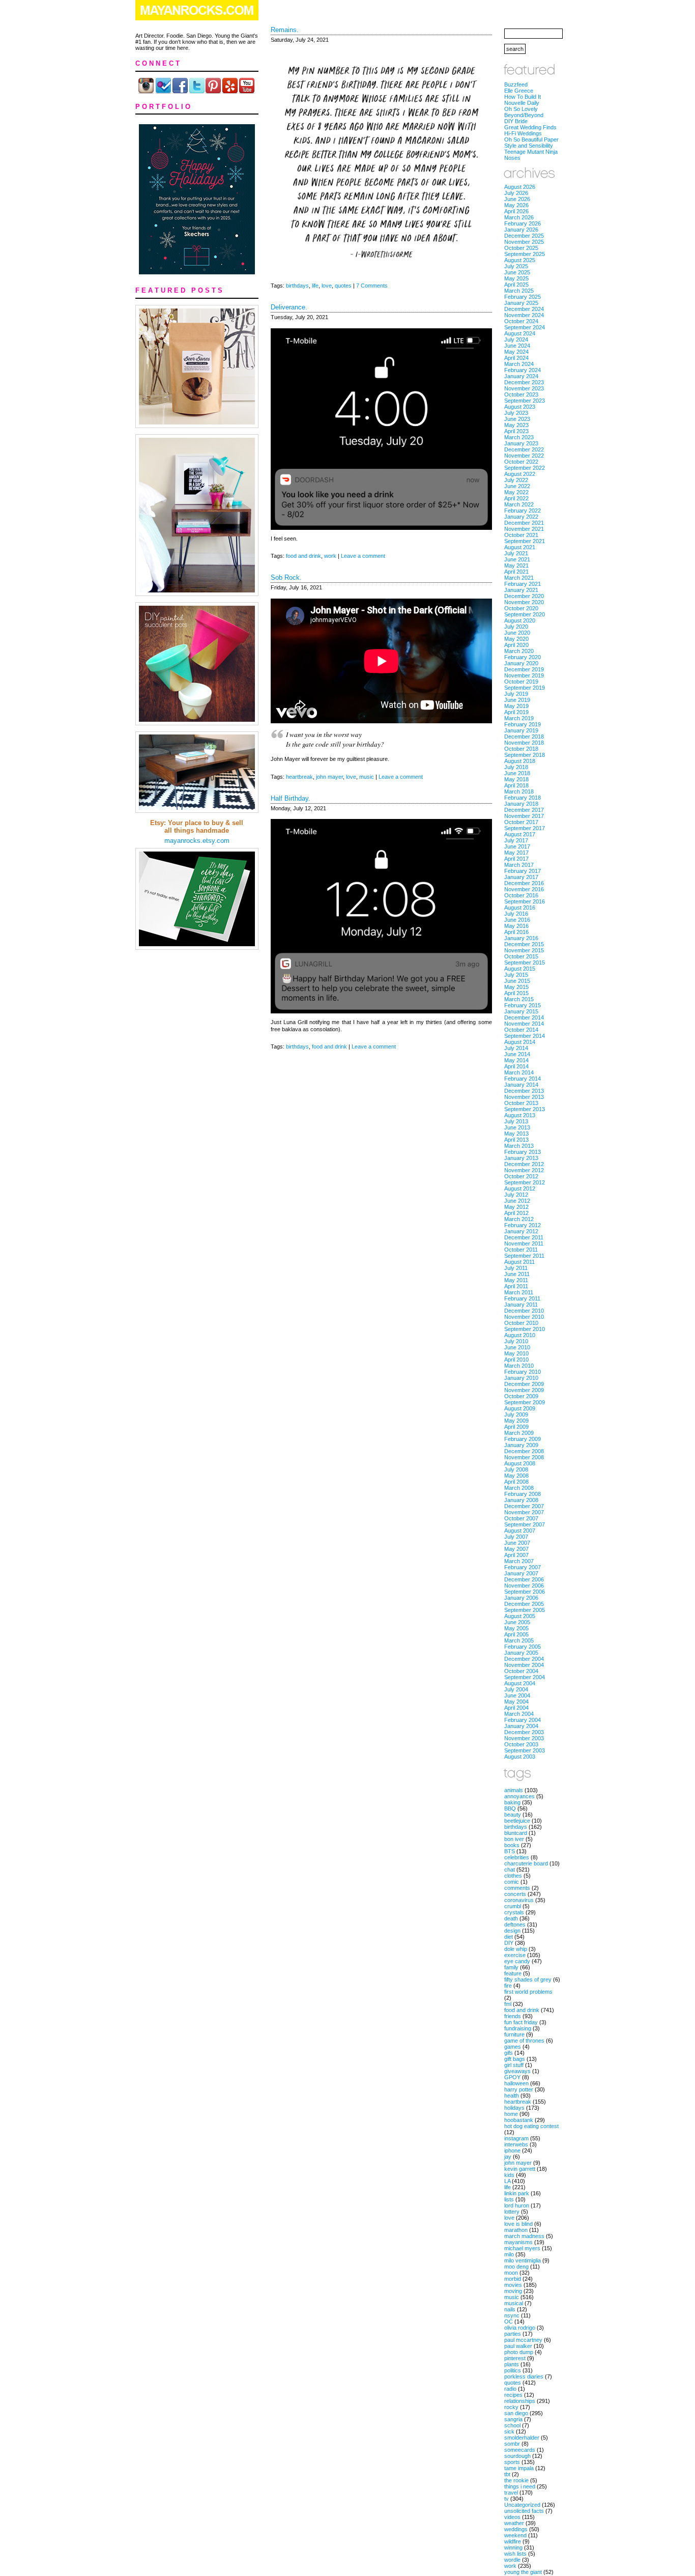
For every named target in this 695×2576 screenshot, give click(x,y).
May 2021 (516, 565)
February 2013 (523, 1152)
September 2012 (525, 1182)
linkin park (517, 2193)
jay (508, 2157)
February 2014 (523, 1079)
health (512, 2096)
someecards (520, 2450)
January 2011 (521, 1305)
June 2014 (517, 1054)
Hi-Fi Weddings (523, 133)
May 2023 (516, 425)
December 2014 (524, 1017)
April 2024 (516, 358)
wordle (512, 2560)
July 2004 (516, 1689)
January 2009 (521, 1445)
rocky (511, 2407)
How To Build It (523, 97)
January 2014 (521, 1085)
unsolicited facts (524, 2511)
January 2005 (521, 1653)
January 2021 (521, 590)
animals (514, 1790)
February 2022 (523, 511)
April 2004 (516, 1708)
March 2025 (519, 291)
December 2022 (524, 449)
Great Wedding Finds (530, 127)
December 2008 (524, 1451)
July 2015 (516, 975)
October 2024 (521, 321)
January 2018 (521, 804)
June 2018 (517, 773)
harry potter (519, 2089)
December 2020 (524, 596)
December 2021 (524, 523)
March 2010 (519, 1366)
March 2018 (519, 791)
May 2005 (516, 1628)
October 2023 (521, 394)
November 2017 (524, 816)
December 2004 (524, 1659)
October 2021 (521, 535)
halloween (516, 2083)
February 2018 (523, 798)
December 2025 (524, 236)
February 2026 (523, 223)
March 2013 (519, 1146)
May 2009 (516, 1421)
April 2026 (516, 211)
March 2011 (519, 1292)
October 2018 (521, 749)
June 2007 (517, 1543)
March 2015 (519, 999)
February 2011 (522, 1298)
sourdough (517, 2456)
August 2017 (520, 834)
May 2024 (516, 352)
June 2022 (517, 486)
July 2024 (516, 339)
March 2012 (519, 1219)
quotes (343, 286)
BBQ (510, 1808)
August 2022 (520, 474)
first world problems (528, 1992)
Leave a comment (363, 556)
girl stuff (514, 2065)
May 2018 (516, 779)
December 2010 (524, 1311)
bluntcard (516, 1833)
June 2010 (517, 1347)
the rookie (516, 2480)
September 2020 (525, 614)
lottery (512, 2212)
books (512, 1845)
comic (512, 1882)
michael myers (522, 2248)
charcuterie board (526, 1863)
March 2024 (519, 364)
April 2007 (516, 1555)
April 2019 (516, 712)
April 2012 (516, 1213)
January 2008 (521, 1500)
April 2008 (516, 1482)
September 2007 (525, 1524)
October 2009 (521, 1396)
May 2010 (516, 1353)
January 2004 (521, 1726)
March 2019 (519, 718)
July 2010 (516, 1341)
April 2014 (516, 1066)
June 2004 (517, 1695)
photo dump (519, 2352)
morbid (513, 2279)
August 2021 (520, 547)
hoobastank (519, 2120)
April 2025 (516, 285)
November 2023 (524, 388)
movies (513, 2285)
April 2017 (516, 859)
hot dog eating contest (531, 2126)
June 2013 (517, 1127)
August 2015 (520, 969)
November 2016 (524, 889)
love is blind (518, 2224)
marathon (516, 2230)
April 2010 (516, 1360)
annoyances (519, 1796)
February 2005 (523, 1647)
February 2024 (523, 370)
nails (510, 2309)
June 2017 (517, 846)
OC (509, 2322)
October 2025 (521, 248)
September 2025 (525, 254)
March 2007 (519, 1561)
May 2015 (516, 987)
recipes (513, 2395)
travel (511, 2493)
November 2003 (524, 1738)
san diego (516, 2413)
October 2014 (521, 1030)
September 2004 (525, 1677)
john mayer (329, 777)
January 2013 (521, 1158)
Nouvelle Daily (522, 103)
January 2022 (521, 517)
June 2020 (517, 633)
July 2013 (516, 1121)
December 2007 (524, 1506)
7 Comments (372, 286)
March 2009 (519, 1433)
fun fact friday (521, 2022)
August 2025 (520, 260)
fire (508, 1986)
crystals (514, 1912)
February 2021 (523, 584)
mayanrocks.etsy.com (197, 841)
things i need (520, 2486)
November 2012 (524, 1170)
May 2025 (516, 278)
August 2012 (520, 1188)
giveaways (517, 2071)
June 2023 (517, 419)
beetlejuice (517, 1821)
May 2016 (516, 926)
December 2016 (524, 883)
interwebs (516, 2144)
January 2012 (521, 1231)
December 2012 (524, 1164)
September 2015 (525, 963)
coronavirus (519, 1900)
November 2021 (524, 529)
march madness (524, 2236)
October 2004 (521, 1671)
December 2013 (524, 1091)
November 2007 (524, 1512)
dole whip (516, 1949)
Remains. (285, 30)
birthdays (297, 286)
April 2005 (516, 1634)
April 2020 (516, 645)
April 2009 (516, 1427)
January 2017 (521, 877)
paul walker (518, 2346)
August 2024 (520, 333)
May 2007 (516, 1549)
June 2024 (517, 346)
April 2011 (516, 1286)
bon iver (514, 1839)
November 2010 (524, 1317)
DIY (509, 1943)
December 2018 (524, 737)
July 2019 (516, 694)
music (367, 777)
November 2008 (524, 1457)
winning (513, 2547)
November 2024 (524, 315)
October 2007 (521, 1518)
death (511, 1918)
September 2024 (525, 327)
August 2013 (520, 1115)
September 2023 (525, 401)
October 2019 (521, 682)
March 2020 (519, 651)
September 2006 (525, 1592)
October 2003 (521, 1744)
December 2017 (524, 810)
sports (512, 2462)
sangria (513, 2419)
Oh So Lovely (521, 109)
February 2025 (523, 297)
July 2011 (516, 1268)
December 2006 (524, 1579)
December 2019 (524, 669)
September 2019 (525, 688)
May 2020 (516, 639)
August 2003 (520, 1757)
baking (512, 1802)
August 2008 (520, 1463)
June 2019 (517, 700)
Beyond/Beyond (524, 115)
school (512, 2425)
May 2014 (516, 1060)
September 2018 (525, 755)
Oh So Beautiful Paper (531, 139)
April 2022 (516, 498)
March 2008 (519, 1488)
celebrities (517, 1857)
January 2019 (521, 730)
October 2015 (521, 956)
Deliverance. (289, 307)
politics (513, 2370)
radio (510, 2389)
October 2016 (521, 895)
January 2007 (521, 1573)
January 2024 (521, 376)
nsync (512, 2315)
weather (514, 2523)
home (511, 2114)
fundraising (518, 2028)
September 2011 (524, 1256)
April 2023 (516, 431)
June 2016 (517, 920)
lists (509, 2199)
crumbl (513, 1906)
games (513, 2047)
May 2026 (516, 205)
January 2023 (521, 443)
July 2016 (516, 914)
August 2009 (520, 1408)
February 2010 (523, 1372)
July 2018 (516, 767)
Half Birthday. (291, 798)
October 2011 (521, 1250)
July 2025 (516, 266)
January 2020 (521, 663)
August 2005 (520, 1616)
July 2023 (516, 413)
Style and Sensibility (529, 146)
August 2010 (520, 1335)
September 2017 (525, 828)
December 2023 (524, 382)
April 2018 (516, 785)
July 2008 (516, 1469)
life (315, 286)
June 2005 (517, 1622)
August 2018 (520, 761)
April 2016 (516, 932)
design (512, 1931)
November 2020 (524, 602)
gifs (509, 2053)
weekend (515, 2535)
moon (511, 2273)
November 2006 (524, 1586)
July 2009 (516, 1414)
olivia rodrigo (520, 2328)
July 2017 (516, 840)
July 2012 (516, 1195)
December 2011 (524, 1237)
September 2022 (525, 468)
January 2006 (521, 1598)
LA (507, 2181)
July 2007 (516, 1537)
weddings (516, 2529)
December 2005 (524, 1604)
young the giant (523, 2572)
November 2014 (524, 1024)
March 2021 (519, 578)
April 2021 (516, 572)
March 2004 (519, 1714)
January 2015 (521, 1011)
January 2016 (521, 938)
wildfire (513, 2541)
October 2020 (521, 608)
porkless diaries (524, 2376)
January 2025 (521, 303)
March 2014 (519, 1072)
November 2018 (524, 743)
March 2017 (519, 865)
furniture (514, 2034)
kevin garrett (520, 2169)
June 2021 (517, 559)
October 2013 (521, 1103)
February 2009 (523, 1439)
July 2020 (516, 627)
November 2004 (524, 1665)
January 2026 (521, 230)
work (330, 556)
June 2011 (517, 1274)
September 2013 (525, 1109)
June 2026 (517, 199)
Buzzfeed (516, 84)
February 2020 (523, 657)
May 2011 (516, 1280)
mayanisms (518, 2242)
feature (513, 1973)
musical (514, 2303)
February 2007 (523, 1567)
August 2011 (519, 1262)
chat (510, 1870)
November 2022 (524, 456)
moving (513, 2291)
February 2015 (523, 1005)
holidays (514, 2108)
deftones (515, 1924)
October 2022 (521, 462)
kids (509, 2175)
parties (513, 2334)
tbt (507, 2474)
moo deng (516, 2267)
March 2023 (519, 437)
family (511, 1967)
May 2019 (516, 706)
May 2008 (516, 1476)
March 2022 (519, 504)
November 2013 (524, 1097)
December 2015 (524, 944)
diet (509, 1937)
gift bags (515, 2059)
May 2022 (516, 492)
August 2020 (520, 620)
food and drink (303, 556)
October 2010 (521, 1323)
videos (512, 2517)
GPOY (512, 2077)
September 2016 (525, 901)
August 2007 (520, 1531)
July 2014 (516, 1048)
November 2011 (524, 1243)
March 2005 (519, 1640)
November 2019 (524, 675)
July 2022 (516, 480)
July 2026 (516, 193)
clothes (513, 1876)
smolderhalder (522, 2438)
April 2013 (516, 1140)
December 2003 (524, 1732)
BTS (510, 1851)
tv (506, 2499)
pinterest (515, 2358)
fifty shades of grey (528, 1979)
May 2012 (516, 1207)
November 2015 (524, 950)
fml (508, 2004)
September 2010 (525, 1329)
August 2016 (520, 908)
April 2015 (516, 993)
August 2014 (520, 1042)
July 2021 (516, 553)
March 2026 (519, 217)
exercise (515, 1955)
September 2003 (525, 1750)
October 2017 (521, 822)
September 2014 (525, 1036)
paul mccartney (523, 2340)
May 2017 (516, 853)
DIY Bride (516, 121)
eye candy (517, 1961)
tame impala (519, 2468)
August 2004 (520, 1683)
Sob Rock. (286, 577)
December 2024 (524, 309)
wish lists (515, 2554)
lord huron (517, 2205)
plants (512, 2364)
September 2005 (525, 1610)
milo (509, 2254)
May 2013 (516, 1134)
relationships (520, 2401)
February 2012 (523, 1225)
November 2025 (524, 242)
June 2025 (517, 272)
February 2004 (523, 1720)
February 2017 (523, 871)
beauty (513, 1815)
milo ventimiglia (523, 2260)
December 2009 (524, 1384)
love (327, 286)
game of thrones (524, 2041)
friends (513, 2016)
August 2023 (520, 407)
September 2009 (525, 1402)
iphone (512, 2150)
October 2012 (521, 1176)
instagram (516, 2138)
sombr (512, 2444)
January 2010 (521, 1378)
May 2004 (516, 1702)
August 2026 (520, 187)
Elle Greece (519, 91)
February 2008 (523, 1494)
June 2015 (517, 981)
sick (509, 2431)
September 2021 (525, 541)
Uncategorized (522, 2505)
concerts (515, 1894)
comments (517, 1888)
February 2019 (523, 724)
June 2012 (517, 1201)
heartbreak (299, 777)
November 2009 (524, 1390)
